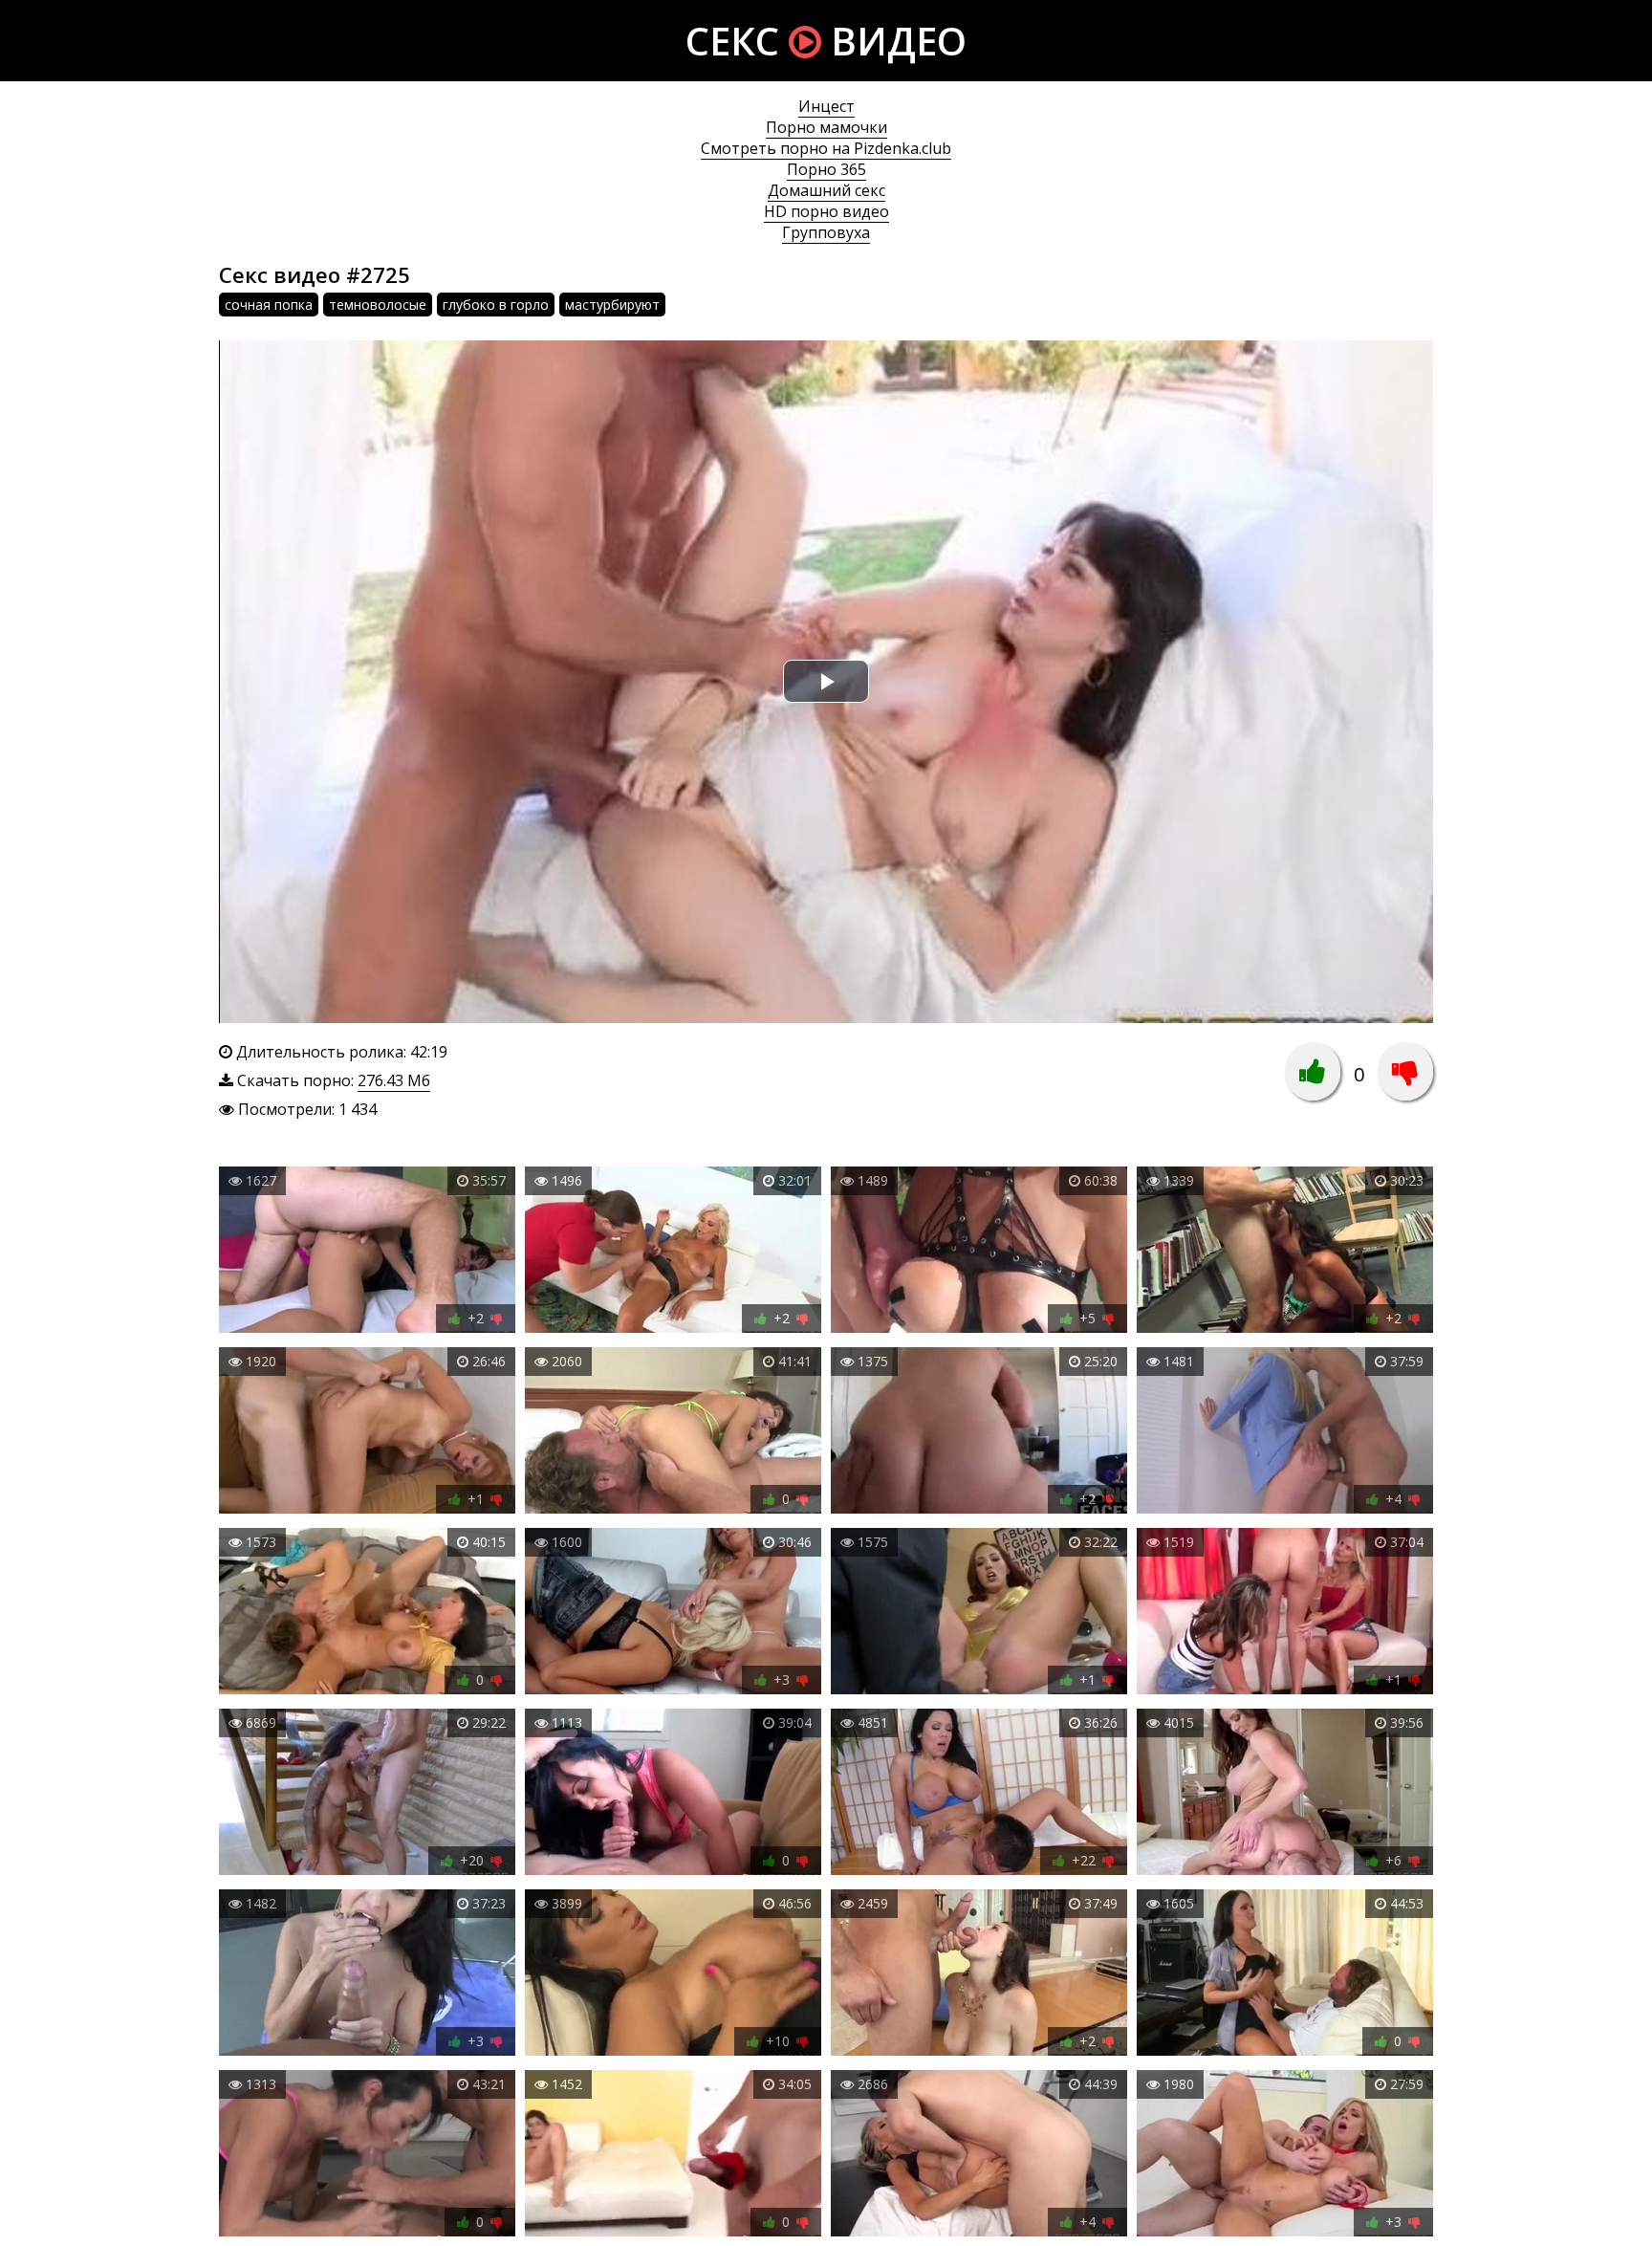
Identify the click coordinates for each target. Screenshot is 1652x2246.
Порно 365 (826, 169)
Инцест (826, 106)
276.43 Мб (394, 1080)
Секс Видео (826, 41)
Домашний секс (826, 190)
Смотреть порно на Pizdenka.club (826, 148)
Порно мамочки (826, 127)
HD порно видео (826, 211)
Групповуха (826, 232)
